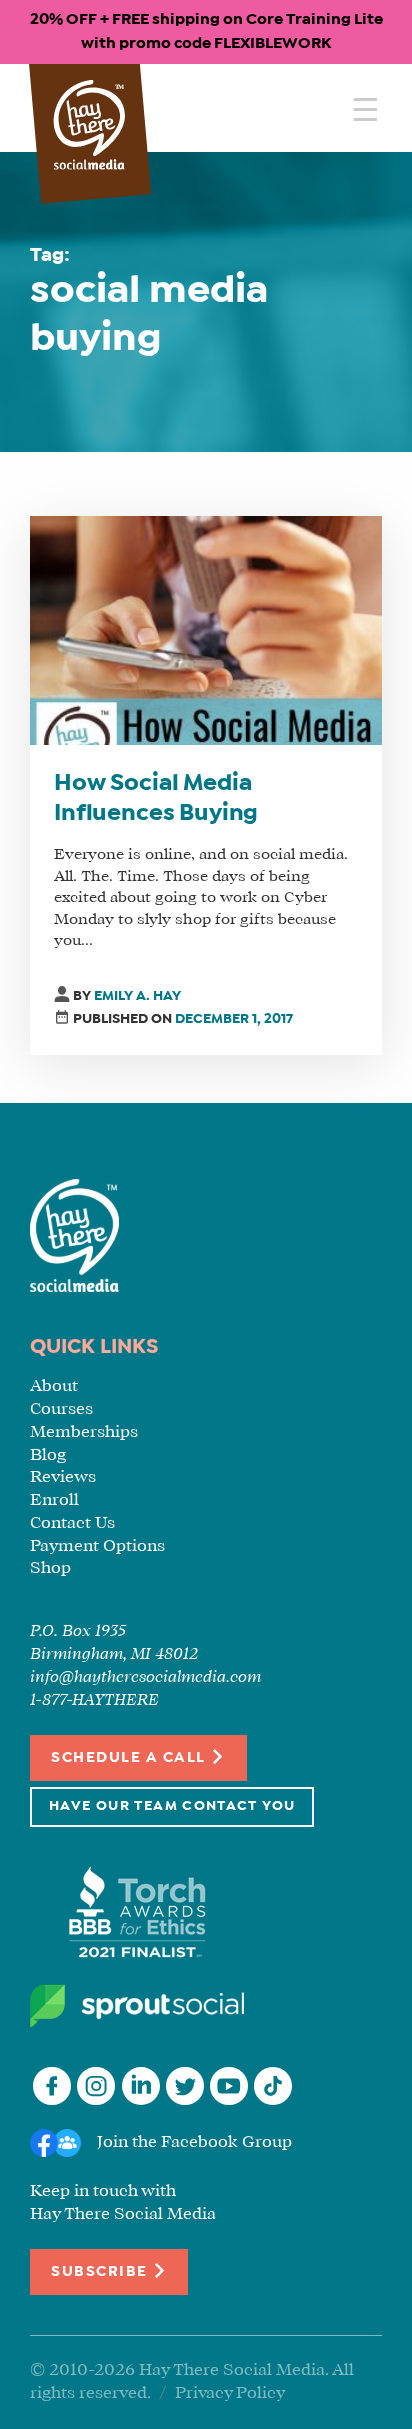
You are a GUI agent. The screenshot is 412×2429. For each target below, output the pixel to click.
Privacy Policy (230, 2393)
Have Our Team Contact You (172, 1806)
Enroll (54, 1500)
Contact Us (72, 1523)
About (54, 1386)
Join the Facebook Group (194, 2142)
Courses (61, 1409)
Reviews (63, 1477)
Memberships (84, 1432)
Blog (48, 1455)
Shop (50, 1568)
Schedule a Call (130, 1759)
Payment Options (97, 1546)
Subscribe (101, 2272)
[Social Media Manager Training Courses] (89, 126)
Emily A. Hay (137, 996)
